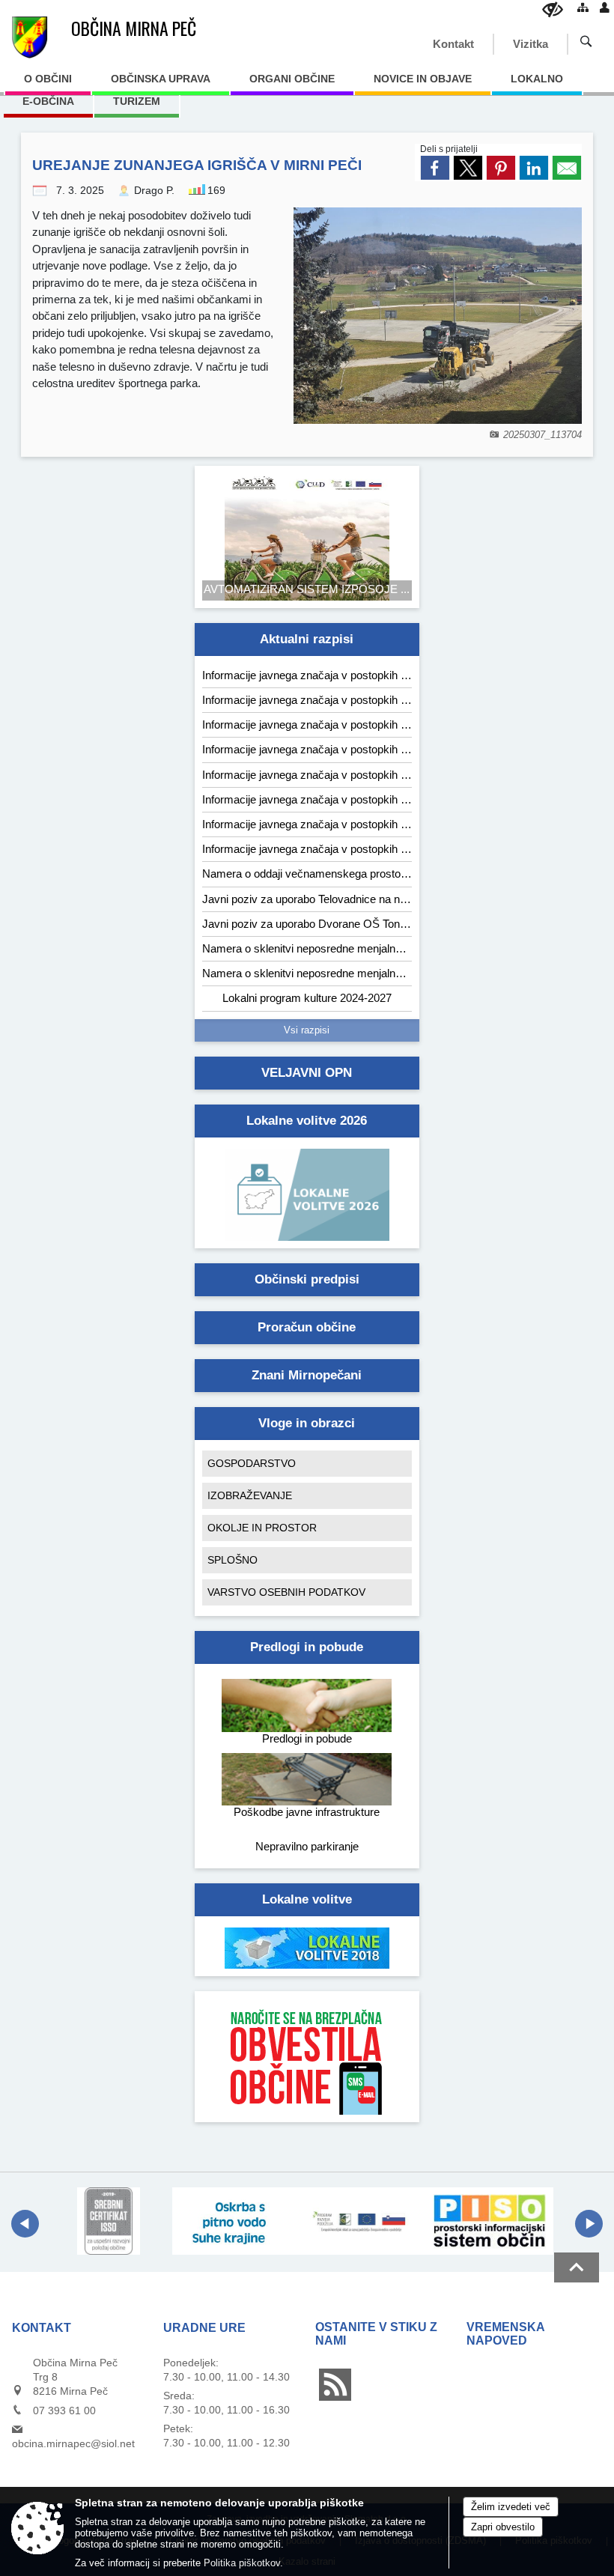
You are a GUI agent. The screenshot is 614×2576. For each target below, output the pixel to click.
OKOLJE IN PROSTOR (262, 1528)
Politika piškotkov (242, 2563)
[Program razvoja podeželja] (363, 2221)
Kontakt (453, 44)
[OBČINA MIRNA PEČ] (30, 37)
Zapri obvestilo (503, 2527)
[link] (435, 168)
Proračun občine (307, 1327)
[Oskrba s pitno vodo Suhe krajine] (236, 2221)
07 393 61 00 (64, 2411)
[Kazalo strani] (583, 7)
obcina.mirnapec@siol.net (73, 2443)
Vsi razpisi (307, 1030)
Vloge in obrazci (307, 1423)
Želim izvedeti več (511, 2507)
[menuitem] (48, 84)
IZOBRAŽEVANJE (250, 1495)
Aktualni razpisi (307, 639)
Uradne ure (204, 2328)
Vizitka (531, 44)
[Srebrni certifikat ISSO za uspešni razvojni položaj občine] (109, 2221)
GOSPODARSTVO (252, 1463)
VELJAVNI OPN (307, 1073)
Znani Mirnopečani (307, 1375)
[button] (25, 2224)
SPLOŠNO (232, 1560)
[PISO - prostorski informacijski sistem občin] (490, 2221)
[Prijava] (605, 7)
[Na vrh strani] (577, 2267)
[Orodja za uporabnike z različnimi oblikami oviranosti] (553, 9)
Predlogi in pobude (307, 1647)
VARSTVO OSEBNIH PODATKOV (286, 1592)
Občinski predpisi (307, 1279)
